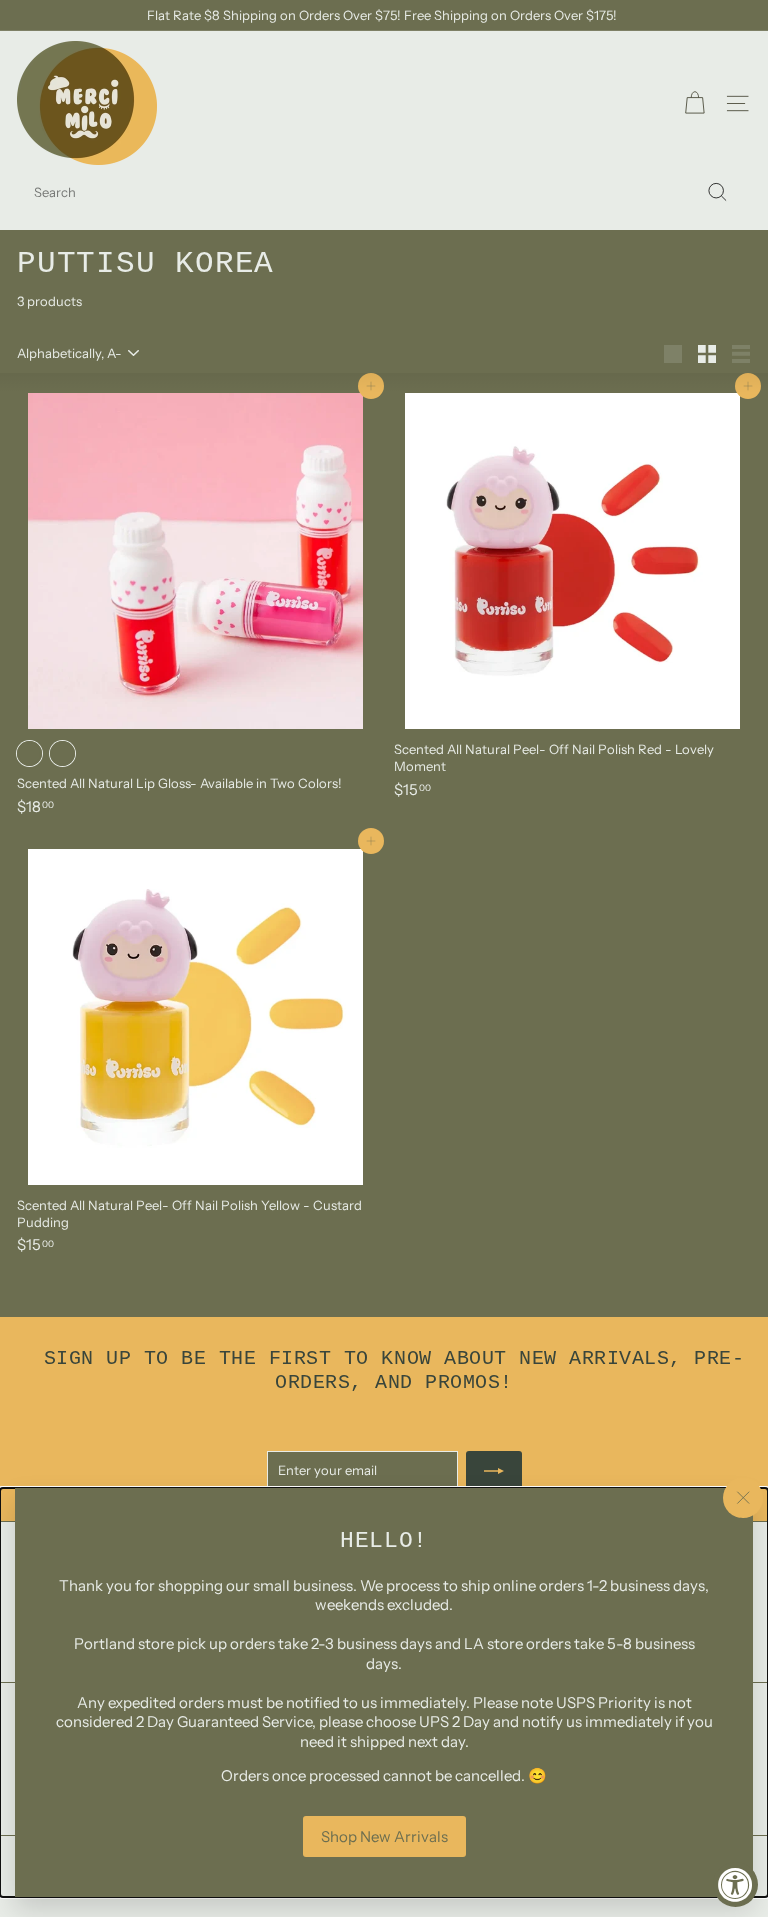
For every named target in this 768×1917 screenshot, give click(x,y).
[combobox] (384, 192)
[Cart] (694, 103)
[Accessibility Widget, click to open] (735, 1884)
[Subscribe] (494, 1471)
